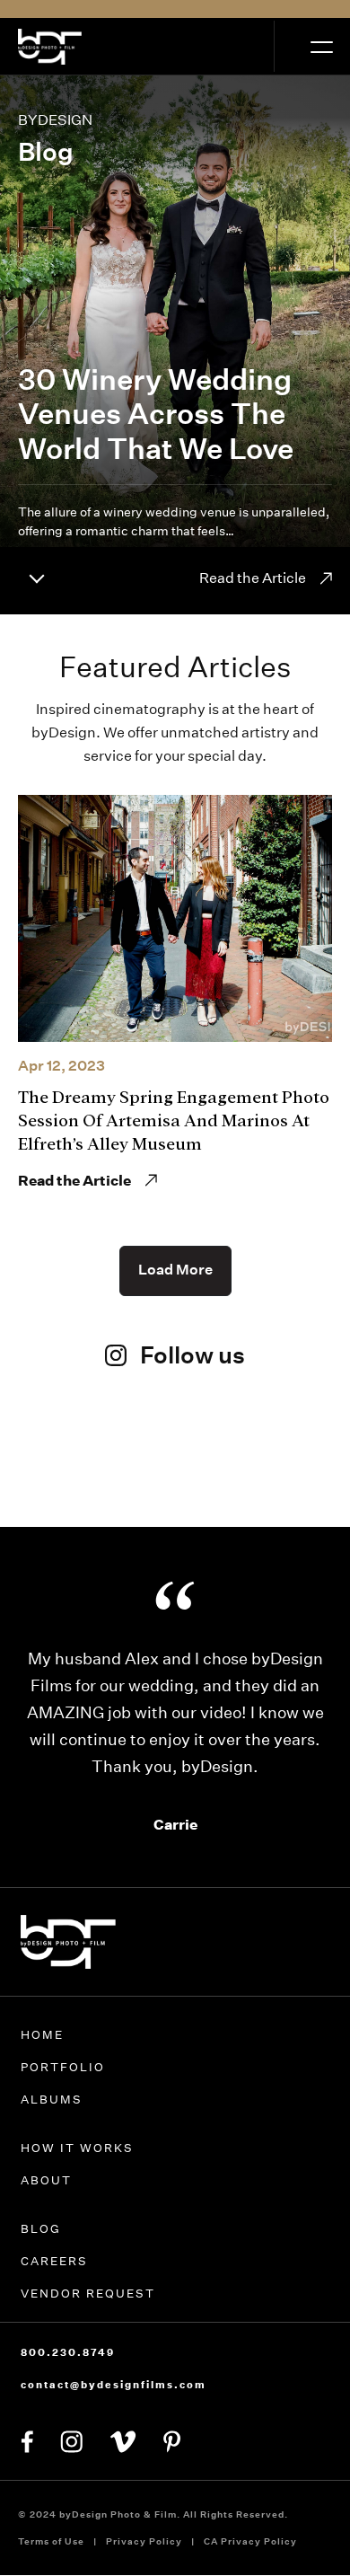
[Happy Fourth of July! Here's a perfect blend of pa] (288, 1477)
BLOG (41, 2229)
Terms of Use (51, 2541)
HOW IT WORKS (77, 2148)
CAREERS (54, 2261)
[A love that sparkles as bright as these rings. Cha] (62, 1477)
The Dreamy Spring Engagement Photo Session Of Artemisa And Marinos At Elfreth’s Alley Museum (174, 1120)
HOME (42, 2035)
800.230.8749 (68, 2352)
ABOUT (46, 2180)
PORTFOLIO (63, 2067)
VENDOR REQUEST (88, 2294)
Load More (175, 1270)
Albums (52, 2100)
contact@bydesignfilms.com (114, 2385)
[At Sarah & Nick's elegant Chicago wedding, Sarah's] (175, 1464)
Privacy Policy (144, 2541)
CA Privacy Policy (250, 2541)
